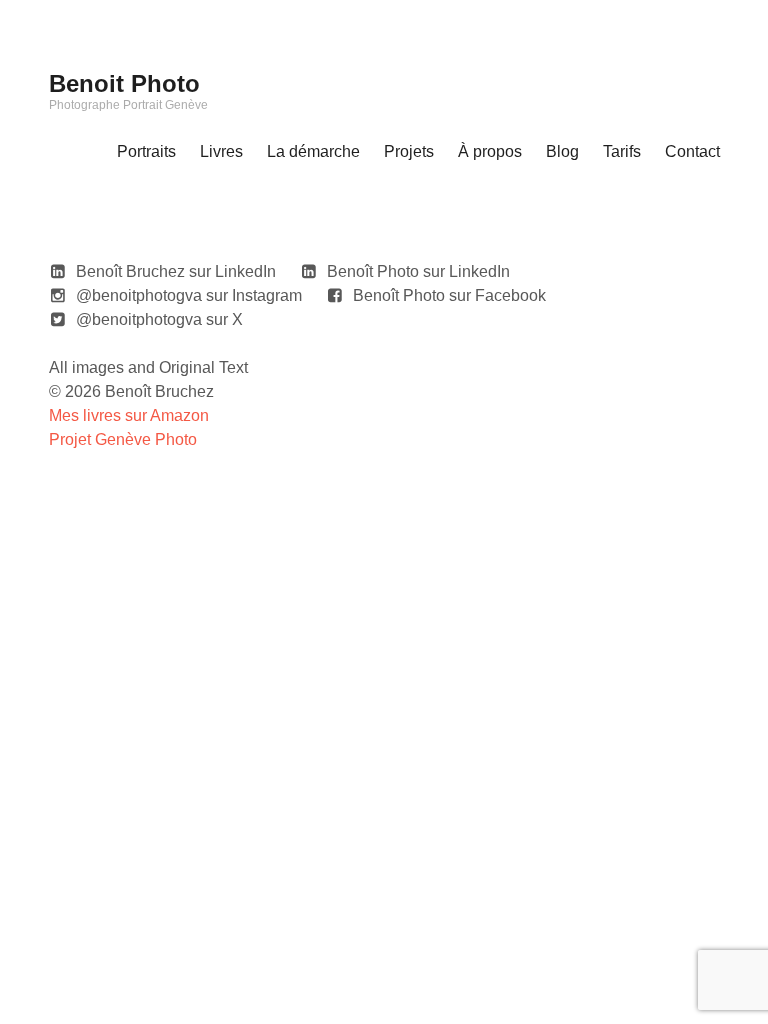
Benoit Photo (124, 83)
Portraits (146, 151)
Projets (409, 151)
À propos (490, 151)
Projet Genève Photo (123, 439)
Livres (221, 151)
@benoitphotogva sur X (159, 319)
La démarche (313, 151)
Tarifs (622, 151)
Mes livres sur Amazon (129, 415)
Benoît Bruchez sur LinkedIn (176, 271)
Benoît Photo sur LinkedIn (418, 271)
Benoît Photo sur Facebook (449, 295)
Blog (562, 151)
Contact (692, 151)
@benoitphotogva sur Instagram (189, 295)
